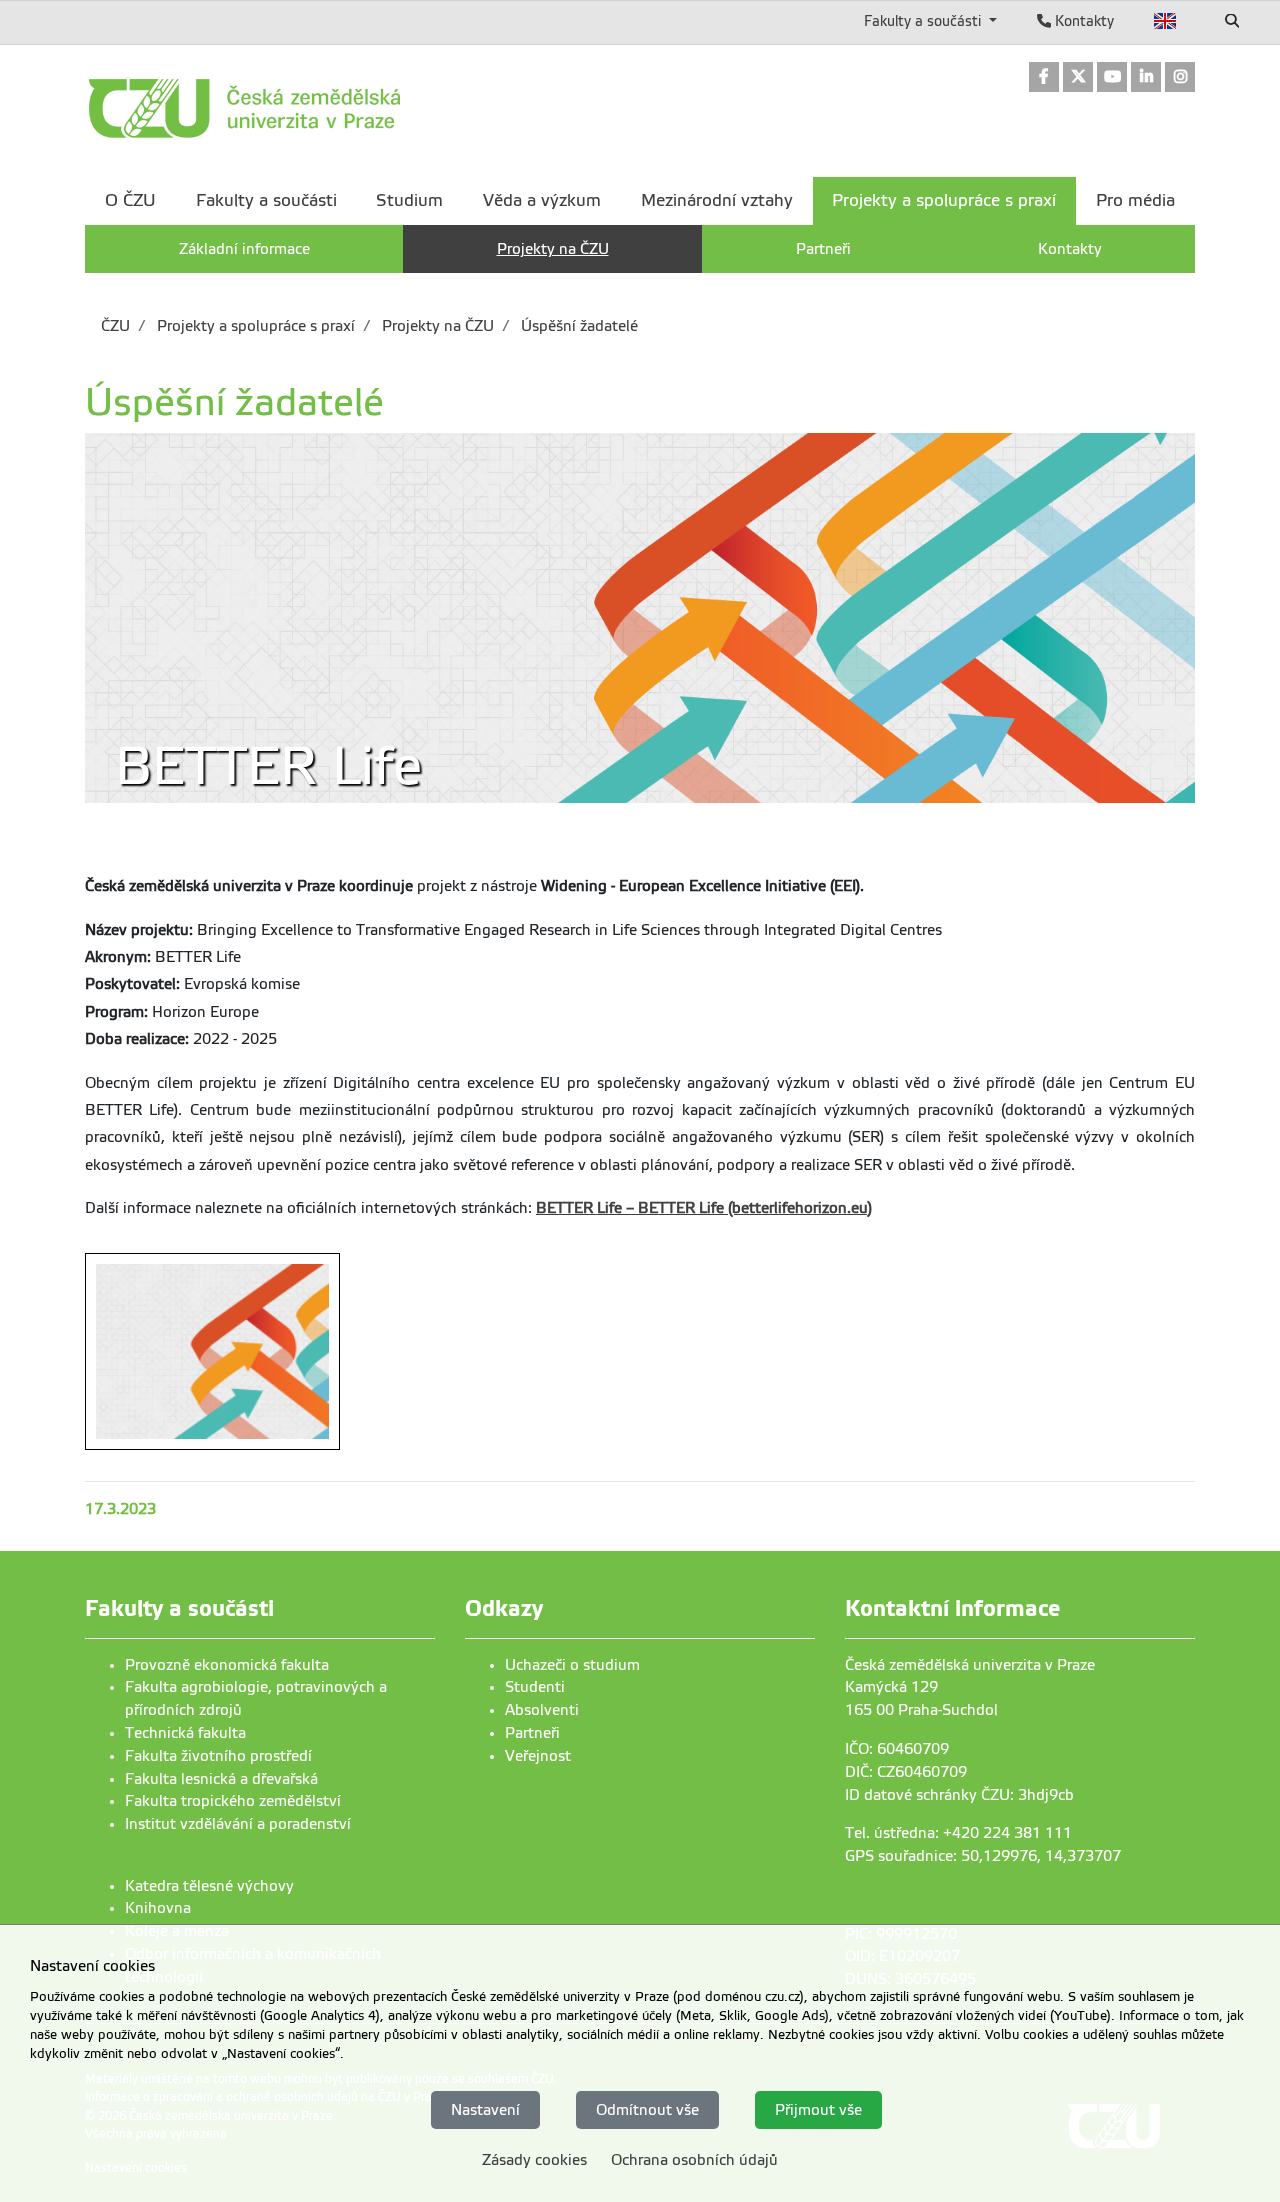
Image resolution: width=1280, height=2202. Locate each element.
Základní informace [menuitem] (244, 249)
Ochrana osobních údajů (694, 2160)
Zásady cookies (534, 2160)
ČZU (115, 326)
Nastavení (485, 2109)
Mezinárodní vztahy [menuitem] (717, 200)
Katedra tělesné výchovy (209, 1886)
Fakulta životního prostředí (218, 1756)
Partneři (532, 1733)
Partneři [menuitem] (823, 249)
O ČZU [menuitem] (130, 200)
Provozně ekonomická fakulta (227, 1665)
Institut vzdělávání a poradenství (238, 1824)
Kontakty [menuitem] (1070, 249)
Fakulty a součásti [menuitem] (266, 200)
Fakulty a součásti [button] (924, 21)
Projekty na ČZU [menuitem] (553, 249)
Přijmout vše (818, 2109)
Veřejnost (538, 1756)
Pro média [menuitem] (1135, 200)
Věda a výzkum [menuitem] (542, 200)
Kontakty (1082, 21)
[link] (1044, 78)
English (1165, 21)
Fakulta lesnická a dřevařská (221, 1779)
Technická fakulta (185, 1733)
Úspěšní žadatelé (577, 326)
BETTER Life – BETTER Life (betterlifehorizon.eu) (704, 1208)
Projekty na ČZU (436, 326)
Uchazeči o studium (572, 1665)
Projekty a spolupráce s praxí (254, 326)
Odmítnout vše (647, 2109)
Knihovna (158, 1908)
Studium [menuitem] (409, 200)
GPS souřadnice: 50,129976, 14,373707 (983, 1856)
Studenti (535, 1687)
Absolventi (542, 1710)
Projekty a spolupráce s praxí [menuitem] (944, 200)
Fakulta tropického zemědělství (233, 1801)
